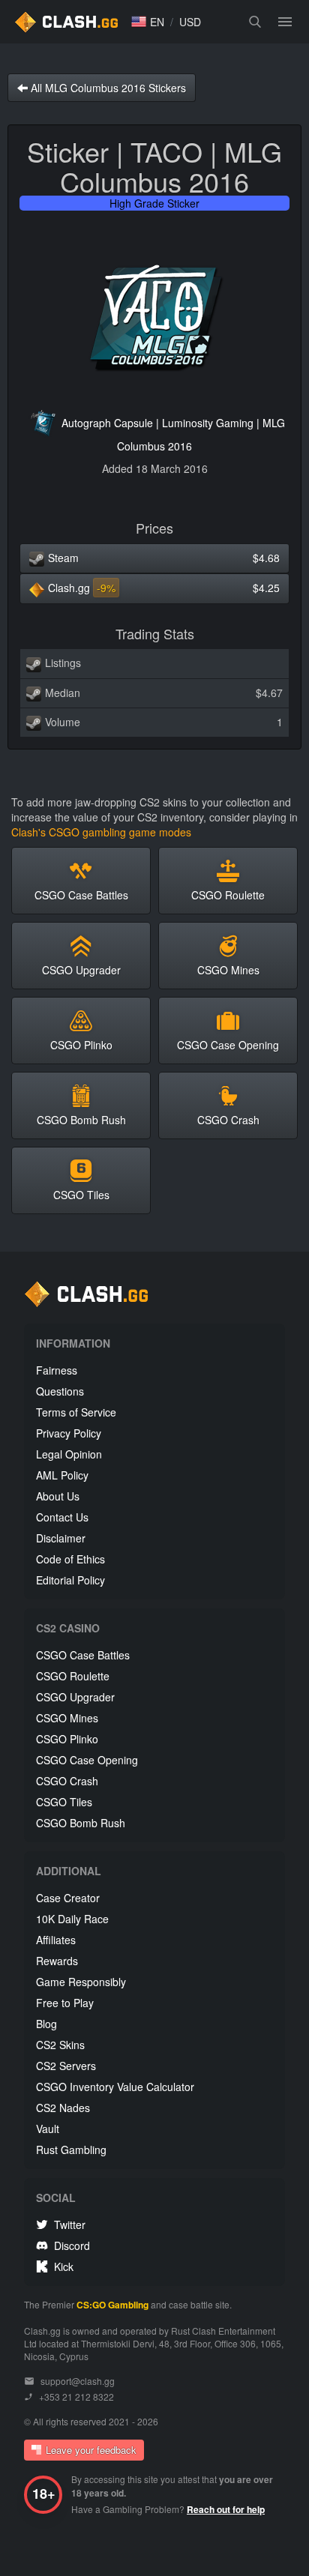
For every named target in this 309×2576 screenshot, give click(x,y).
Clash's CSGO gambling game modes (101, 832)
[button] (148, 22)
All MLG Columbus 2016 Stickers (107, 88)
